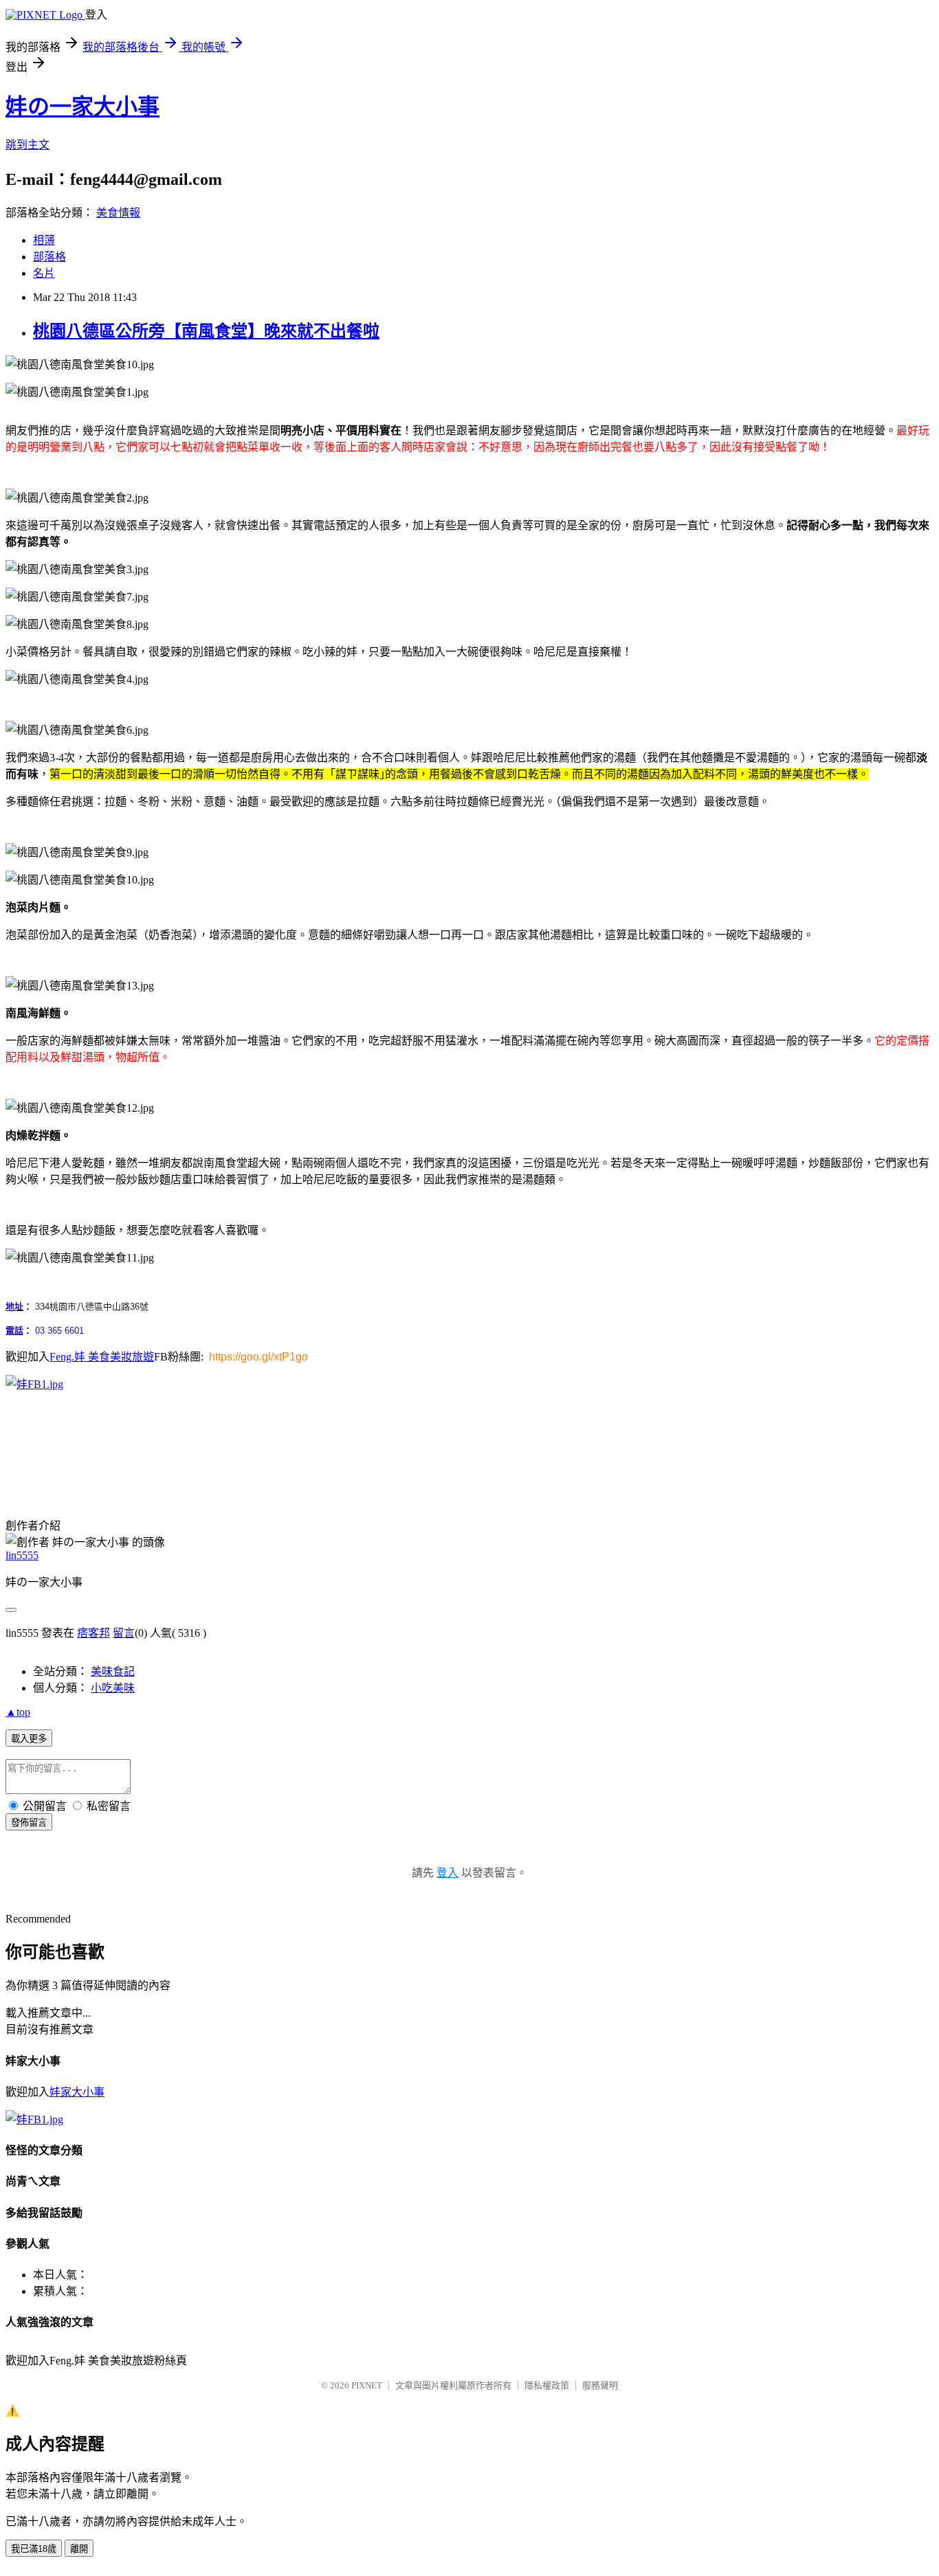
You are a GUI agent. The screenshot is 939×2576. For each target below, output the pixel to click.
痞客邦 (93, 1633)
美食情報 (118, 213)
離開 (79, 2549)
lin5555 (22, 1555)
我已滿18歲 (34, 2549)
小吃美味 (113, 1688)
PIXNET (367, 2385)
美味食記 (113, 1671)
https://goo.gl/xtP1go (258, 1357)
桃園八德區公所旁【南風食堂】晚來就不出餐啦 (206, 331)
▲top (18, 1712)
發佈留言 (29, 1823)
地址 (14, 1307)
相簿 (44, 240)
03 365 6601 (59, 1331)
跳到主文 (27, 145)
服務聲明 (600, 2385)
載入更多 (29, 1739)
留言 (124, 1633)
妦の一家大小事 (82, 107)
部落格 (49, 257)
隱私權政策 (547, 2385)
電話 (14, 1331)
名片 (44, 273)
